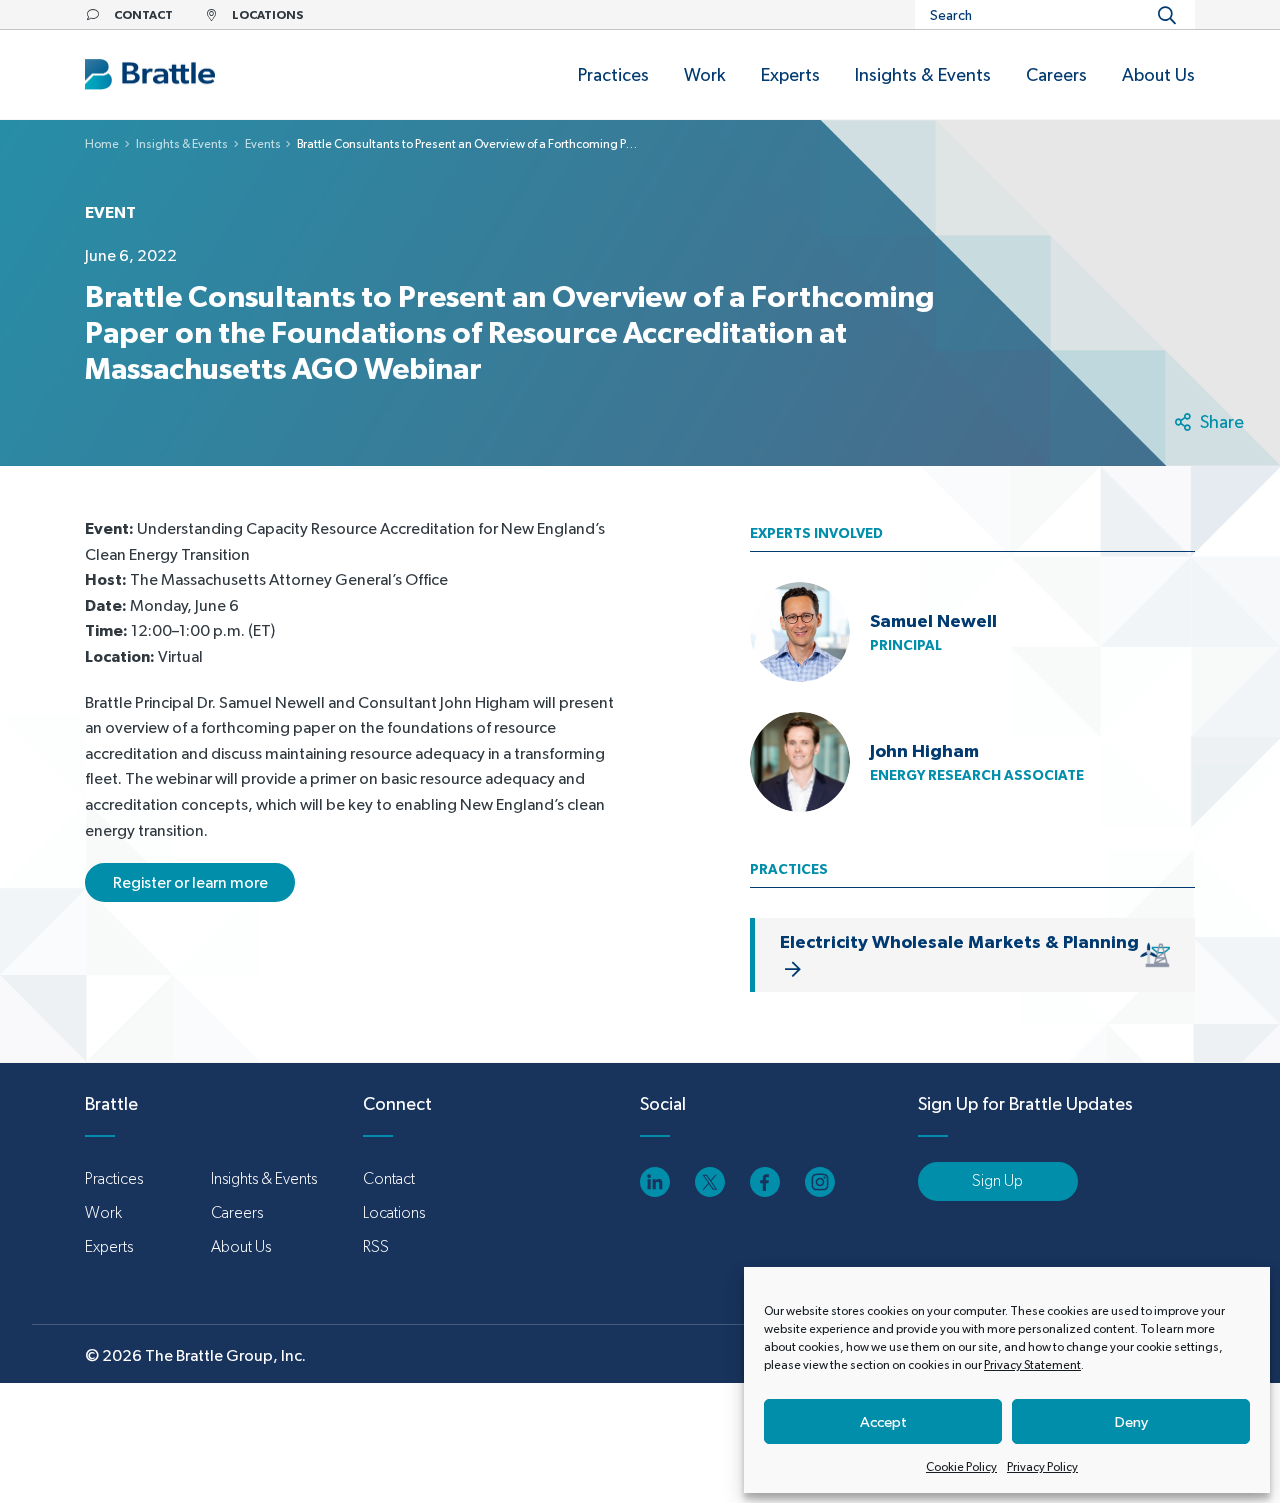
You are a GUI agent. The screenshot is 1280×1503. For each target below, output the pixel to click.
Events (263, 144)
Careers (237, 1212)
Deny (1131, 1421)
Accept (883, 1421)
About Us (241, 1246)
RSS (376, 1246)
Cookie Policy (961, 1467)
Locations (394, 1212)
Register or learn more (190, 882)
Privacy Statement (1032, 1365)
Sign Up (997, 1180)
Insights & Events (182, 144)
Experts (109, 1246)
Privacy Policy (1042, 1467)
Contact (389, 1178)
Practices (114, 1178)
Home (102, 144)
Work (103, 1212)
